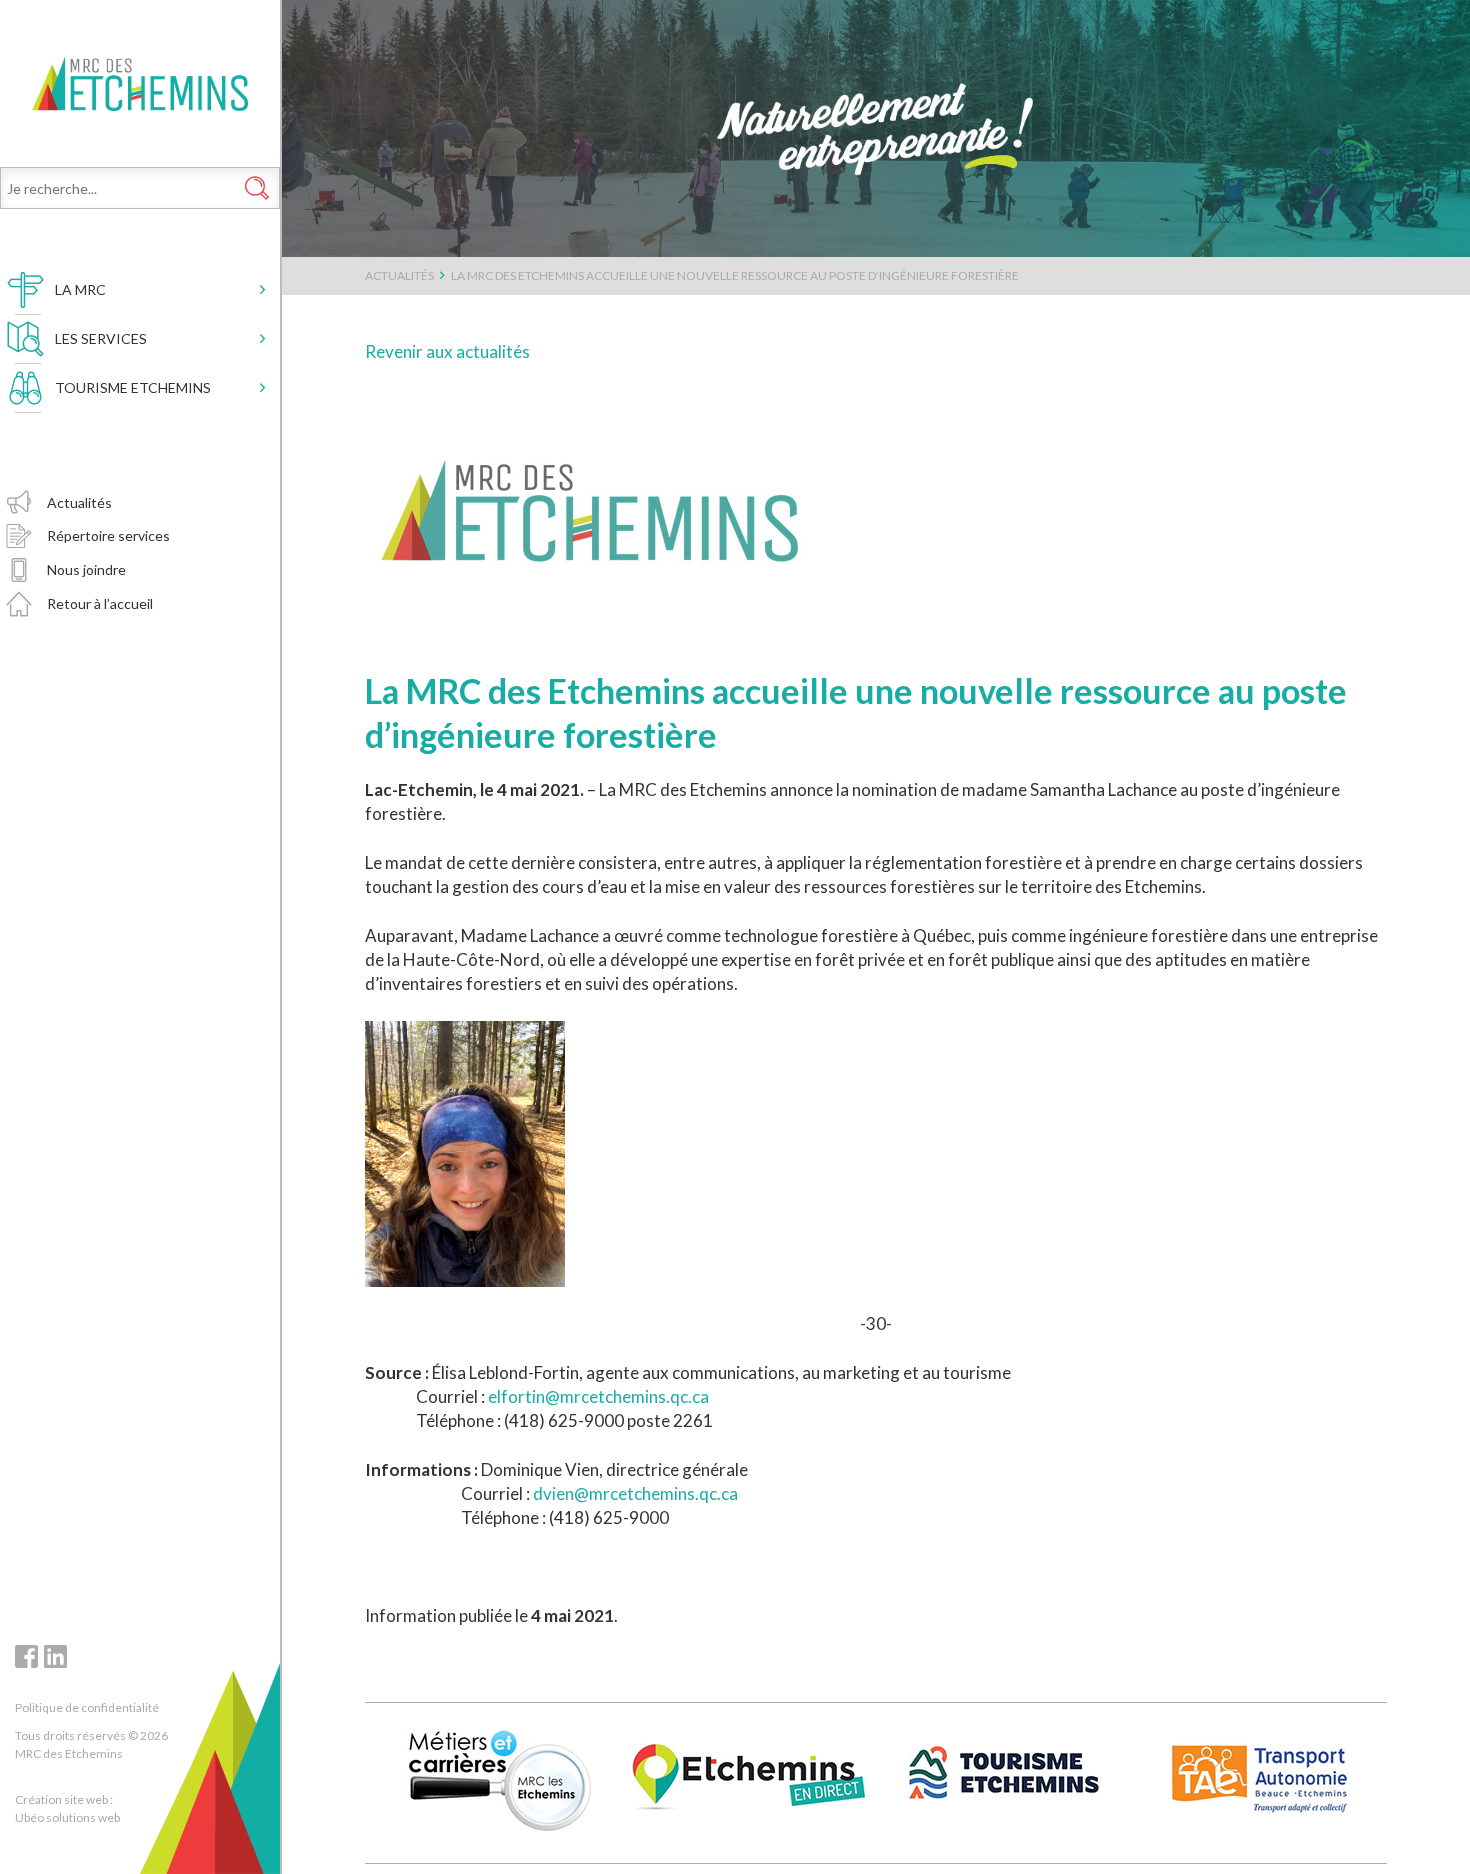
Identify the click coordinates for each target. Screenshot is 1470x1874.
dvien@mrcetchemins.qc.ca (635, 1493)
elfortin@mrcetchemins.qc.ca (598, 1396)
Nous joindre (86, 569)
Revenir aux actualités (447, 351)
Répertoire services (108, 535)
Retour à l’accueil (100, 603)
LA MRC (80, 289)
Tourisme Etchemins (133, 387)
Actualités (79, 502)
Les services (101, 338)
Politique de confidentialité (87, 1707)
